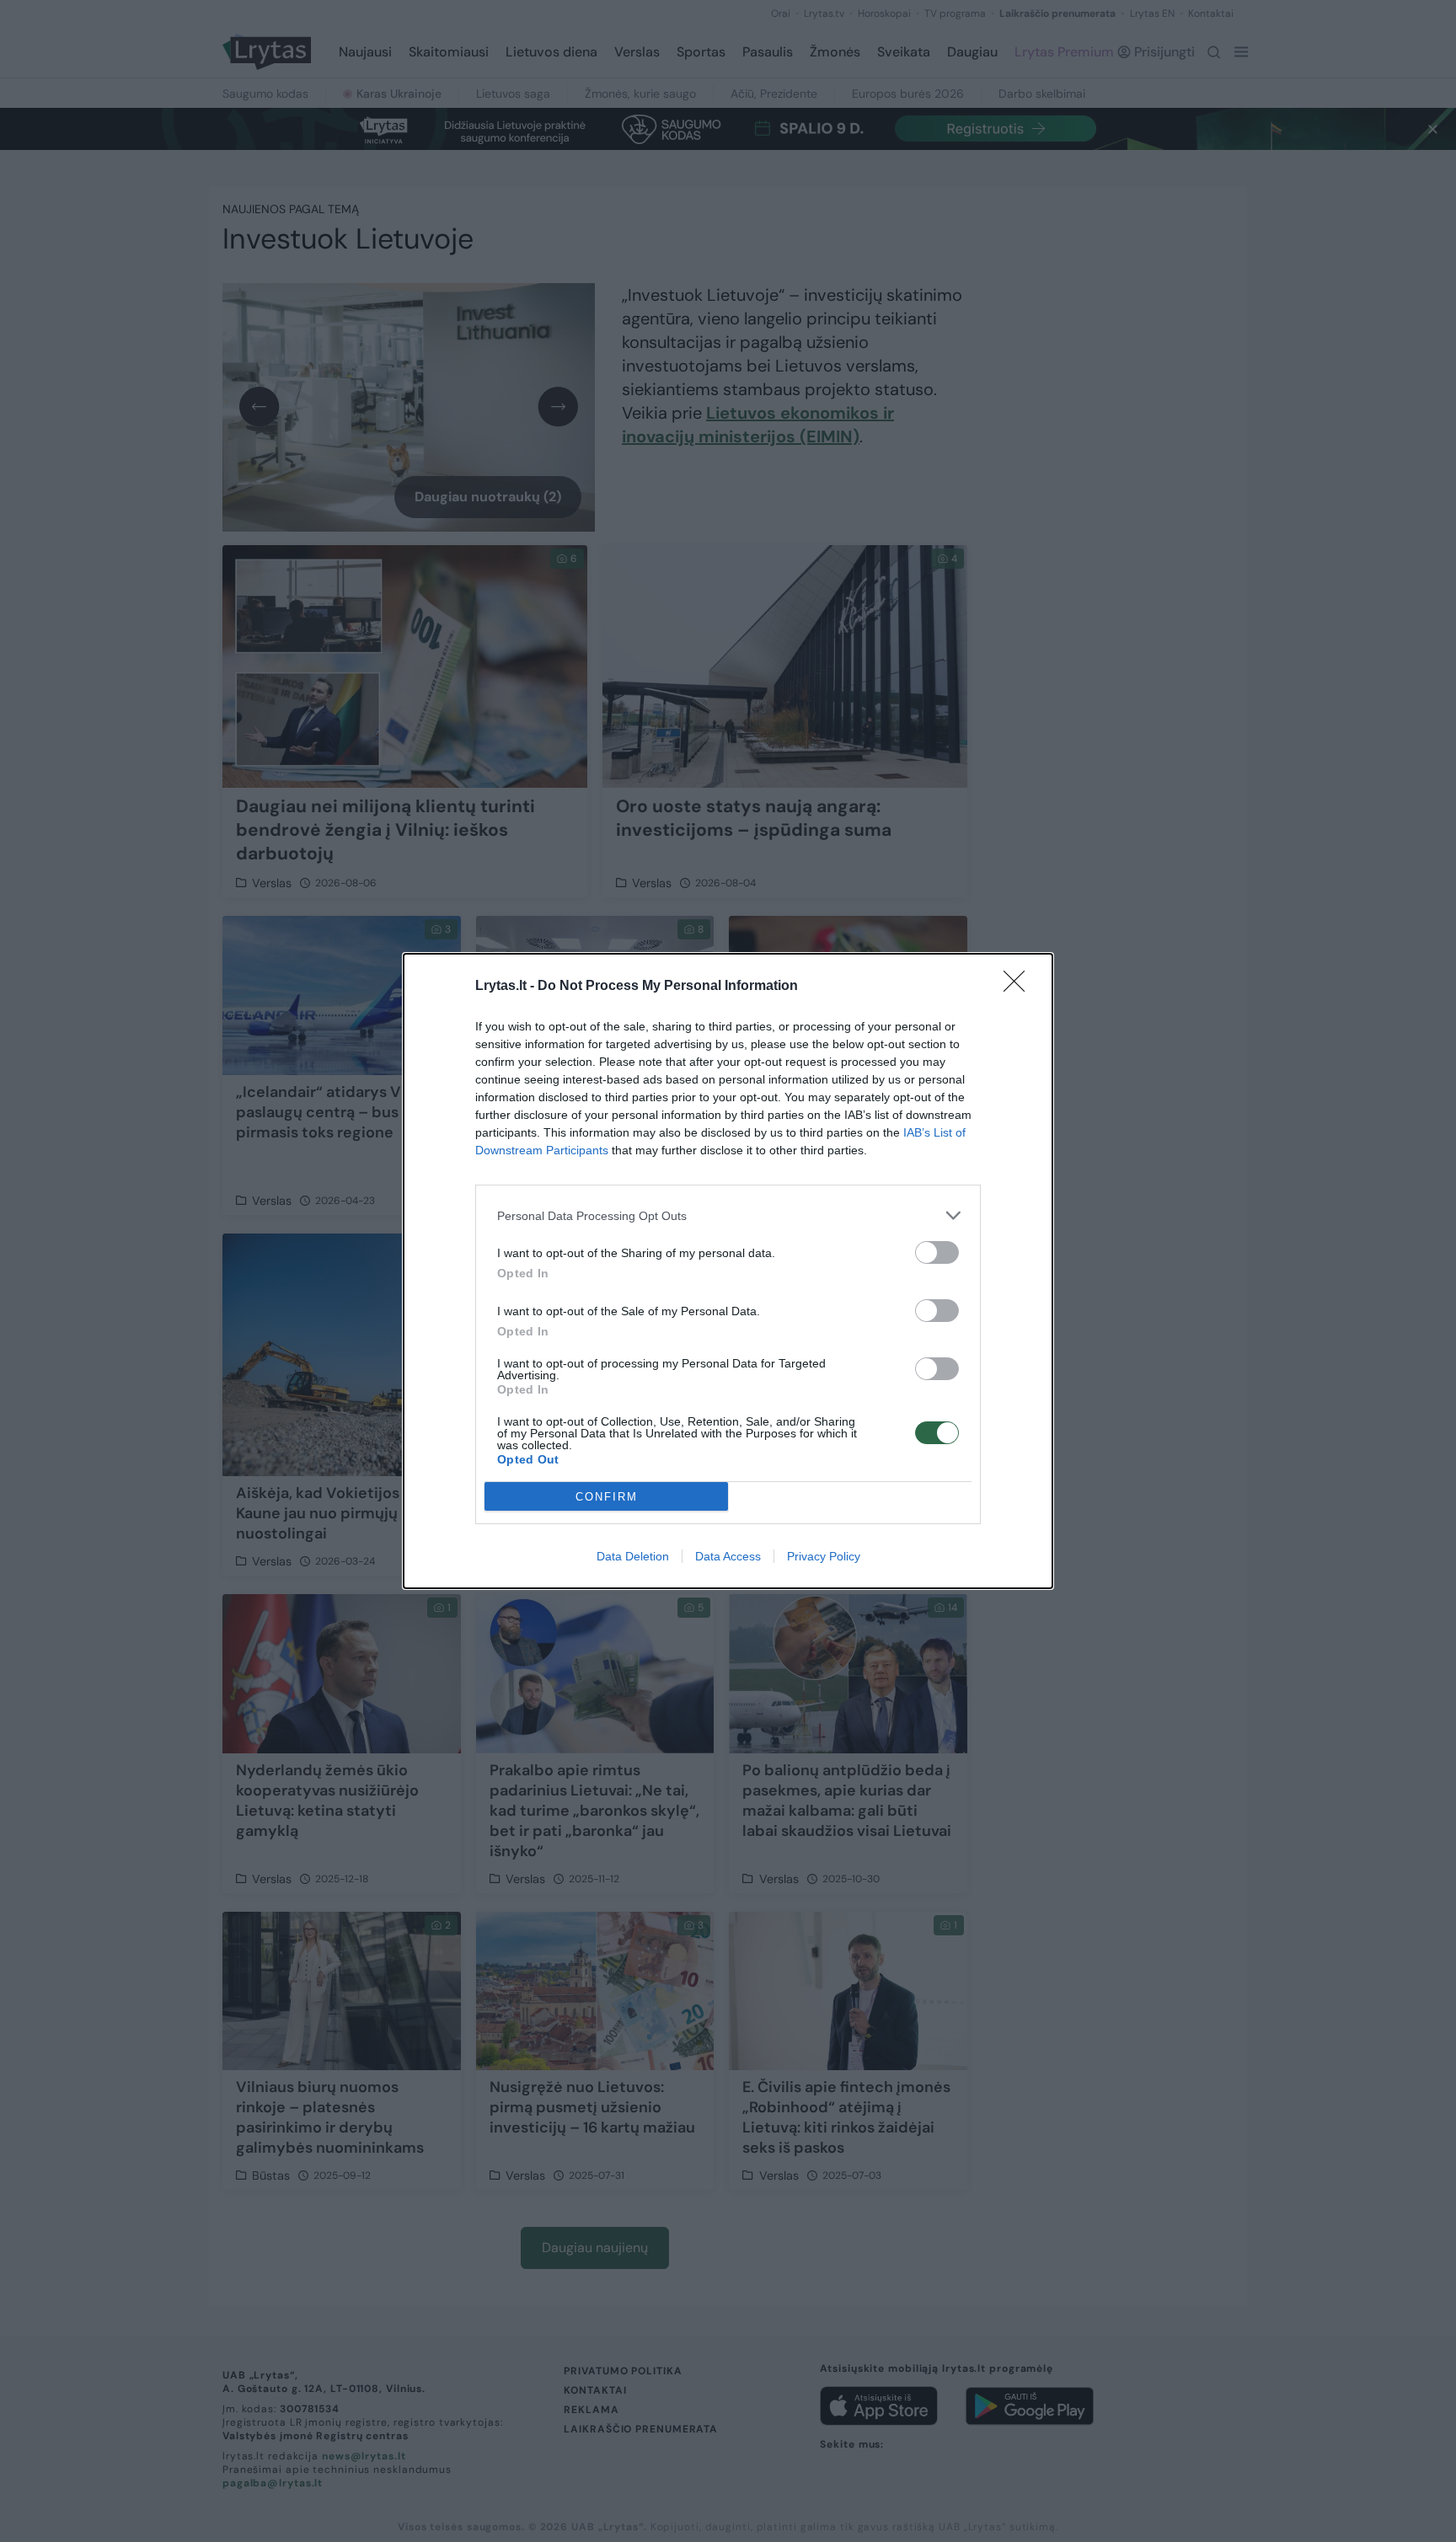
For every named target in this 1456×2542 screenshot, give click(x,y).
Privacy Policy (824, 1556)
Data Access (728, 1556)
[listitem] (728, 1215)
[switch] (937, 1252)
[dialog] (728, 1271)
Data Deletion (633, 1556)
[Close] (1020, 987)
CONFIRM (607, 1497)
